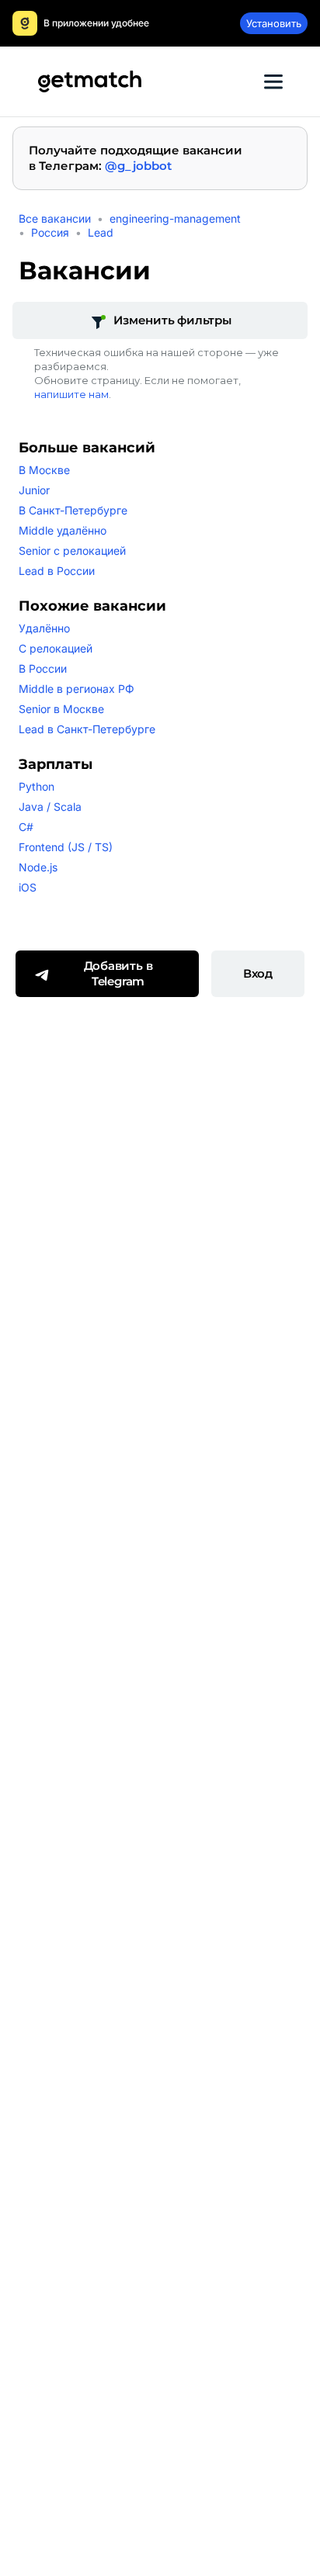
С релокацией (56, 648)
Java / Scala (50, 807)
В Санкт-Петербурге (73, 510)
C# (26, 827)
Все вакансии (55, 218)
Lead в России (57, 571)
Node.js (38, 867)
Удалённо (44, 628)
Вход (258, 973)
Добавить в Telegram (118, 973)
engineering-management (175, 218)
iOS (28, 887)
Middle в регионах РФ (77, 689)
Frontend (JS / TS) (66, 847)
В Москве (44, 470)
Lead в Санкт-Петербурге (87, 729)
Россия (50, 232)
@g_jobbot (138, 166)
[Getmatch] (89, 81)
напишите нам (71, 394)
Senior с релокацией (72, 551)
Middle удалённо (63, 530)
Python (37, 786)
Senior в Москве (61, 709)
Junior (34, 490)
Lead (101, 232)
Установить (274, 23)
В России (43, 668)
